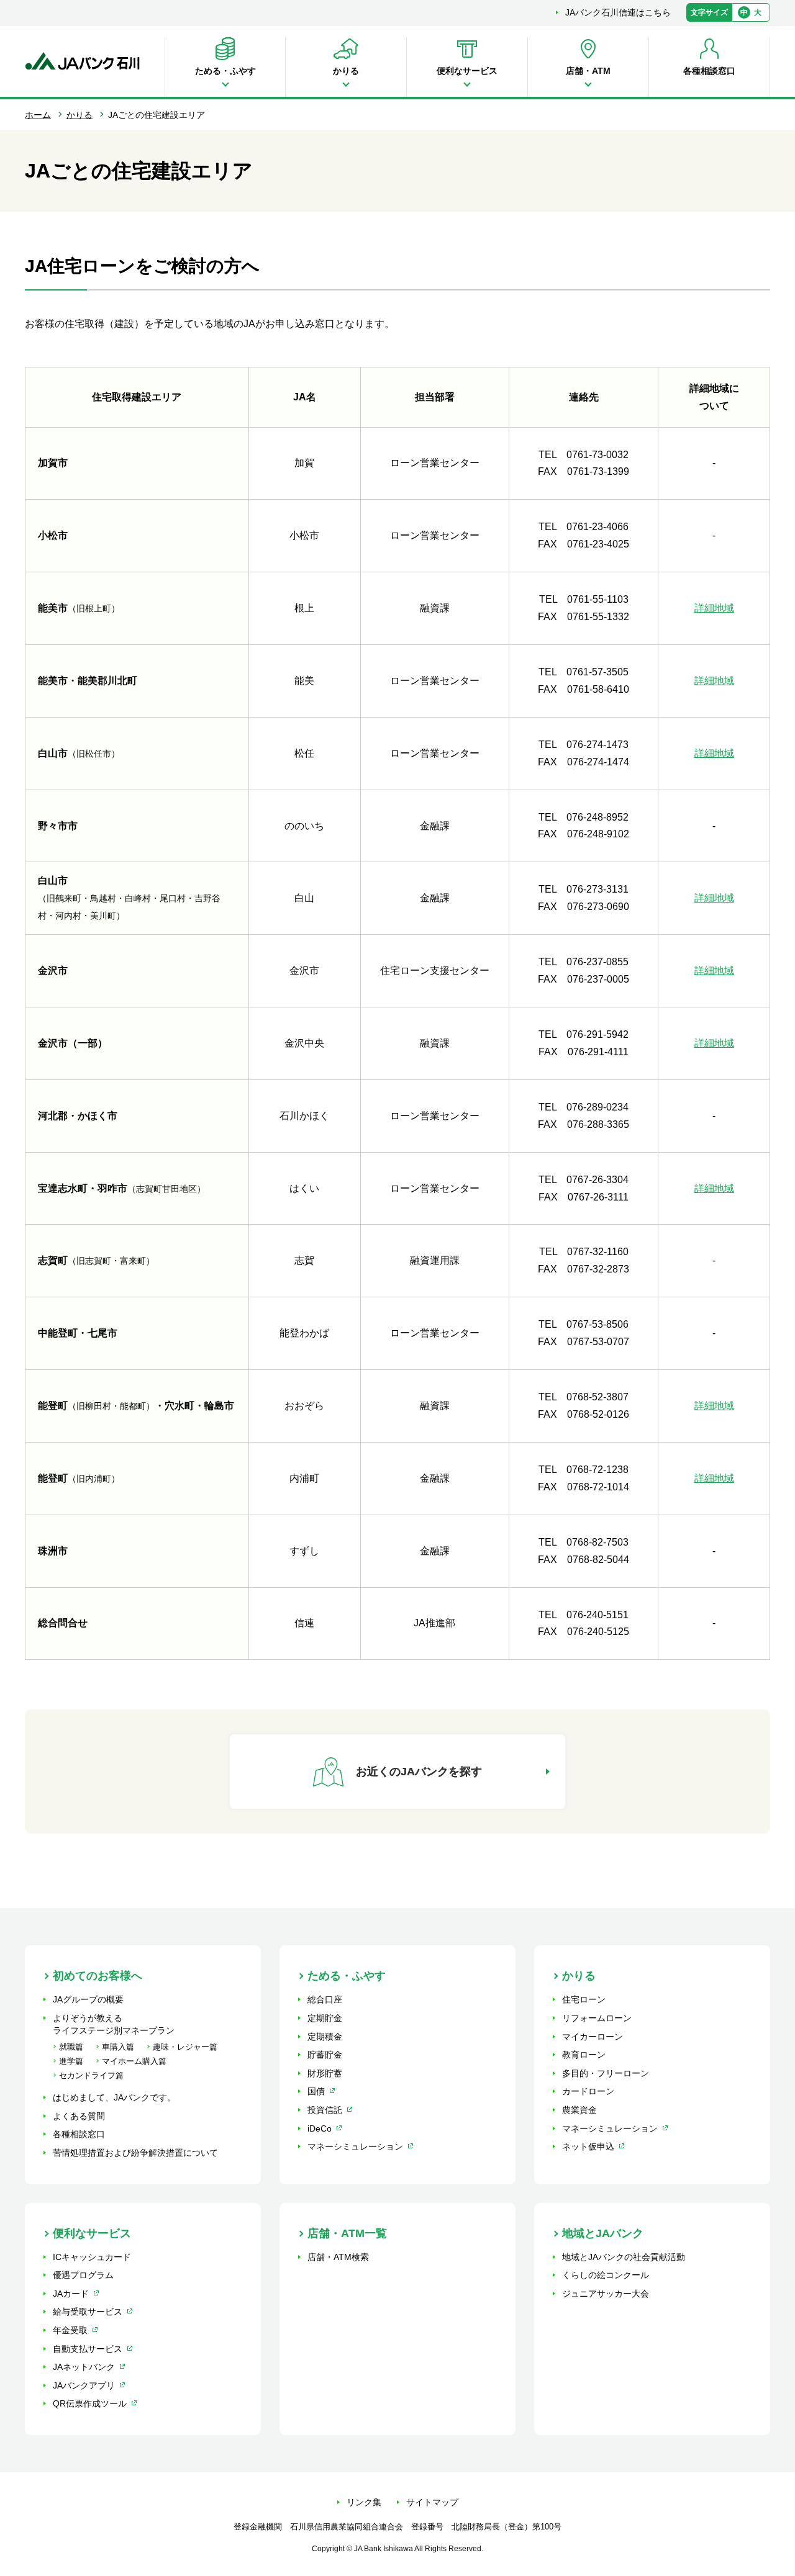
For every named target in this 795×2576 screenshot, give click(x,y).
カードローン (588, 2091)
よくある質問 (79, 2116)
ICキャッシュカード (92, 2257)
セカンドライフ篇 (91, 2075)
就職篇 (71, 2047)
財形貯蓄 (325, 2073)
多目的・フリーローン (606, 2073)
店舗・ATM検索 (338, 2257)
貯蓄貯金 (325, 2055)
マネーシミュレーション (355, 2146)
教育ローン (584, 2055)
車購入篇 (118, 2047)
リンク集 (364, 2502)
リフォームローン (597, 2018)
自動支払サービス (88, 2349)
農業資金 (579, 2110)
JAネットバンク (84, 2367)
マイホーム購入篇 (134, 2061)
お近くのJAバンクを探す (419, 1772)
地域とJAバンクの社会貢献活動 (624, 2257)
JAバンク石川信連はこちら (618, 12)
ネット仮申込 (588, 2146)
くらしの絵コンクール (606, 2275)
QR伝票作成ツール (90, 2403)
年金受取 (70, 2330)
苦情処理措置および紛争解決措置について (135, 2153)
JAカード (71, 2294)
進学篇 (71, 2061)
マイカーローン (593, 2037)
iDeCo (320, 2128)
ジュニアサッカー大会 (606, 2294)
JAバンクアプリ (84, 2385)
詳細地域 (714, 608)
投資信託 (325, 2110)
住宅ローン (584, 1999)
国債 (316, 2091)
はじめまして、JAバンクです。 (114, 2097)
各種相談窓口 (79, 2134)
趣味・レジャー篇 (185, 2047)
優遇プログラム (83, 2275)
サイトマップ (432, 2502)
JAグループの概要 (88, 1999)
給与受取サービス (88, 2312)
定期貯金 (325, 2018)
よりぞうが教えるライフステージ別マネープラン (114, 2024)
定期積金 (325, 2037)
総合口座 (325, 1999)
